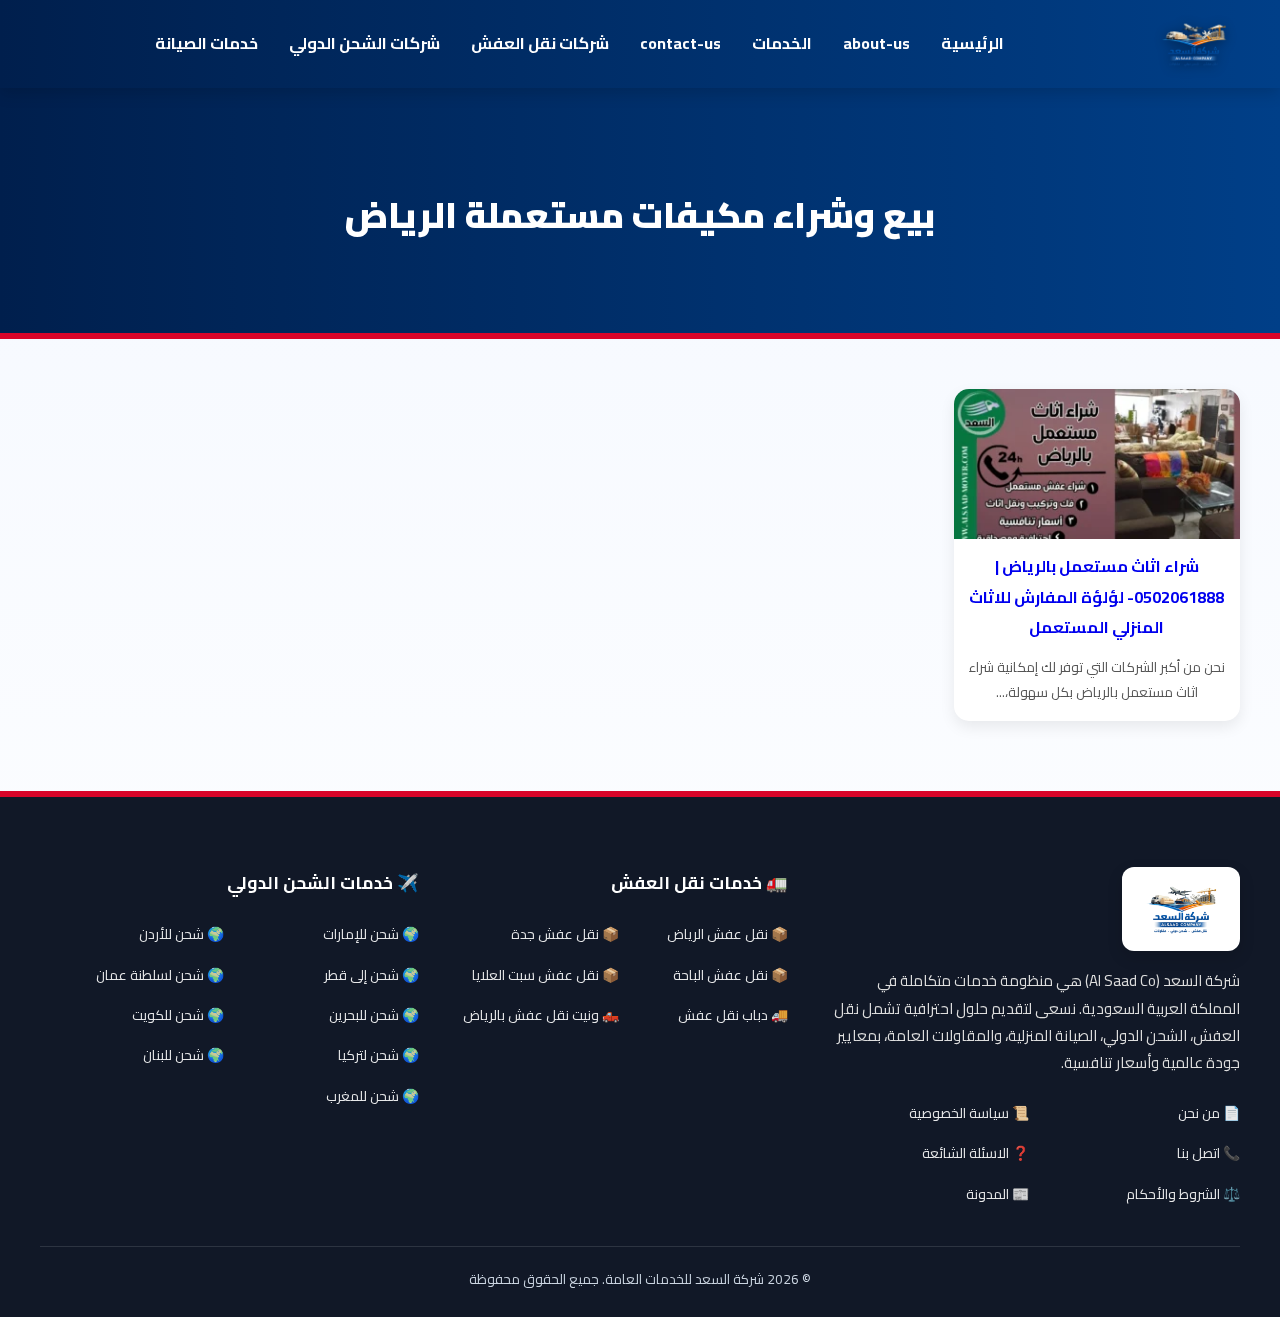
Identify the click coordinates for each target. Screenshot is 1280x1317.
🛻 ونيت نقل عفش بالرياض (541, 1015)
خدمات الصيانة (206, 43)
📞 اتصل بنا (1208, 1153)
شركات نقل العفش (540, 43)
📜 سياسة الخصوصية (969, 1113)
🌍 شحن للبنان (183, 1055)
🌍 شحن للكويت (178, 1015)
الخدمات (782, 43)
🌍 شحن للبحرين (374, 1015)
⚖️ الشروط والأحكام (1183, 1194)
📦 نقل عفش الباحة (730, 975)
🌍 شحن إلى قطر (371, 975)
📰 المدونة (997, 1194)
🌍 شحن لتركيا (378, 1055)
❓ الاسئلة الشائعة (975, 1153)
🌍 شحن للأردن (181, 934)
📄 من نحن (1209, 1113)
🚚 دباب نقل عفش (733, 1015)
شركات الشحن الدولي (364, 43)
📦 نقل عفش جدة (565, 934)
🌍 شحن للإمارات (371, 934)
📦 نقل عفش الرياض (727, 934)
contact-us (680, 43)
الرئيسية (972, 43)
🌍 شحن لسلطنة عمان (160, 975)
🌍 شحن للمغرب (372, 1096)
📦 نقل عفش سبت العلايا (545, 975)
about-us (876, 43)
